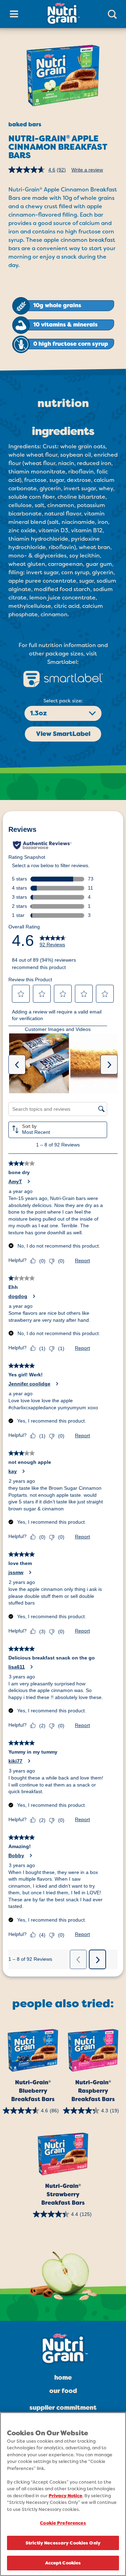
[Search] (112, 14)
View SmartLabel (63, 734)
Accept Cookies (63, 2563)
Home (63, 2378)
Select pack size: (63, 701)
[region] (63, 2494)
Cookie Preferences (63, 2523)
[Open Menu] (14, 14)
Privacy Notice (65, 2496)
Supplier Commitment (63, 2408)
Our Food (63, 2391)
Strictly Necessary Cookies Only (63, 2543)
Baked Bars (25, 124)
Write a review (87, 170)
